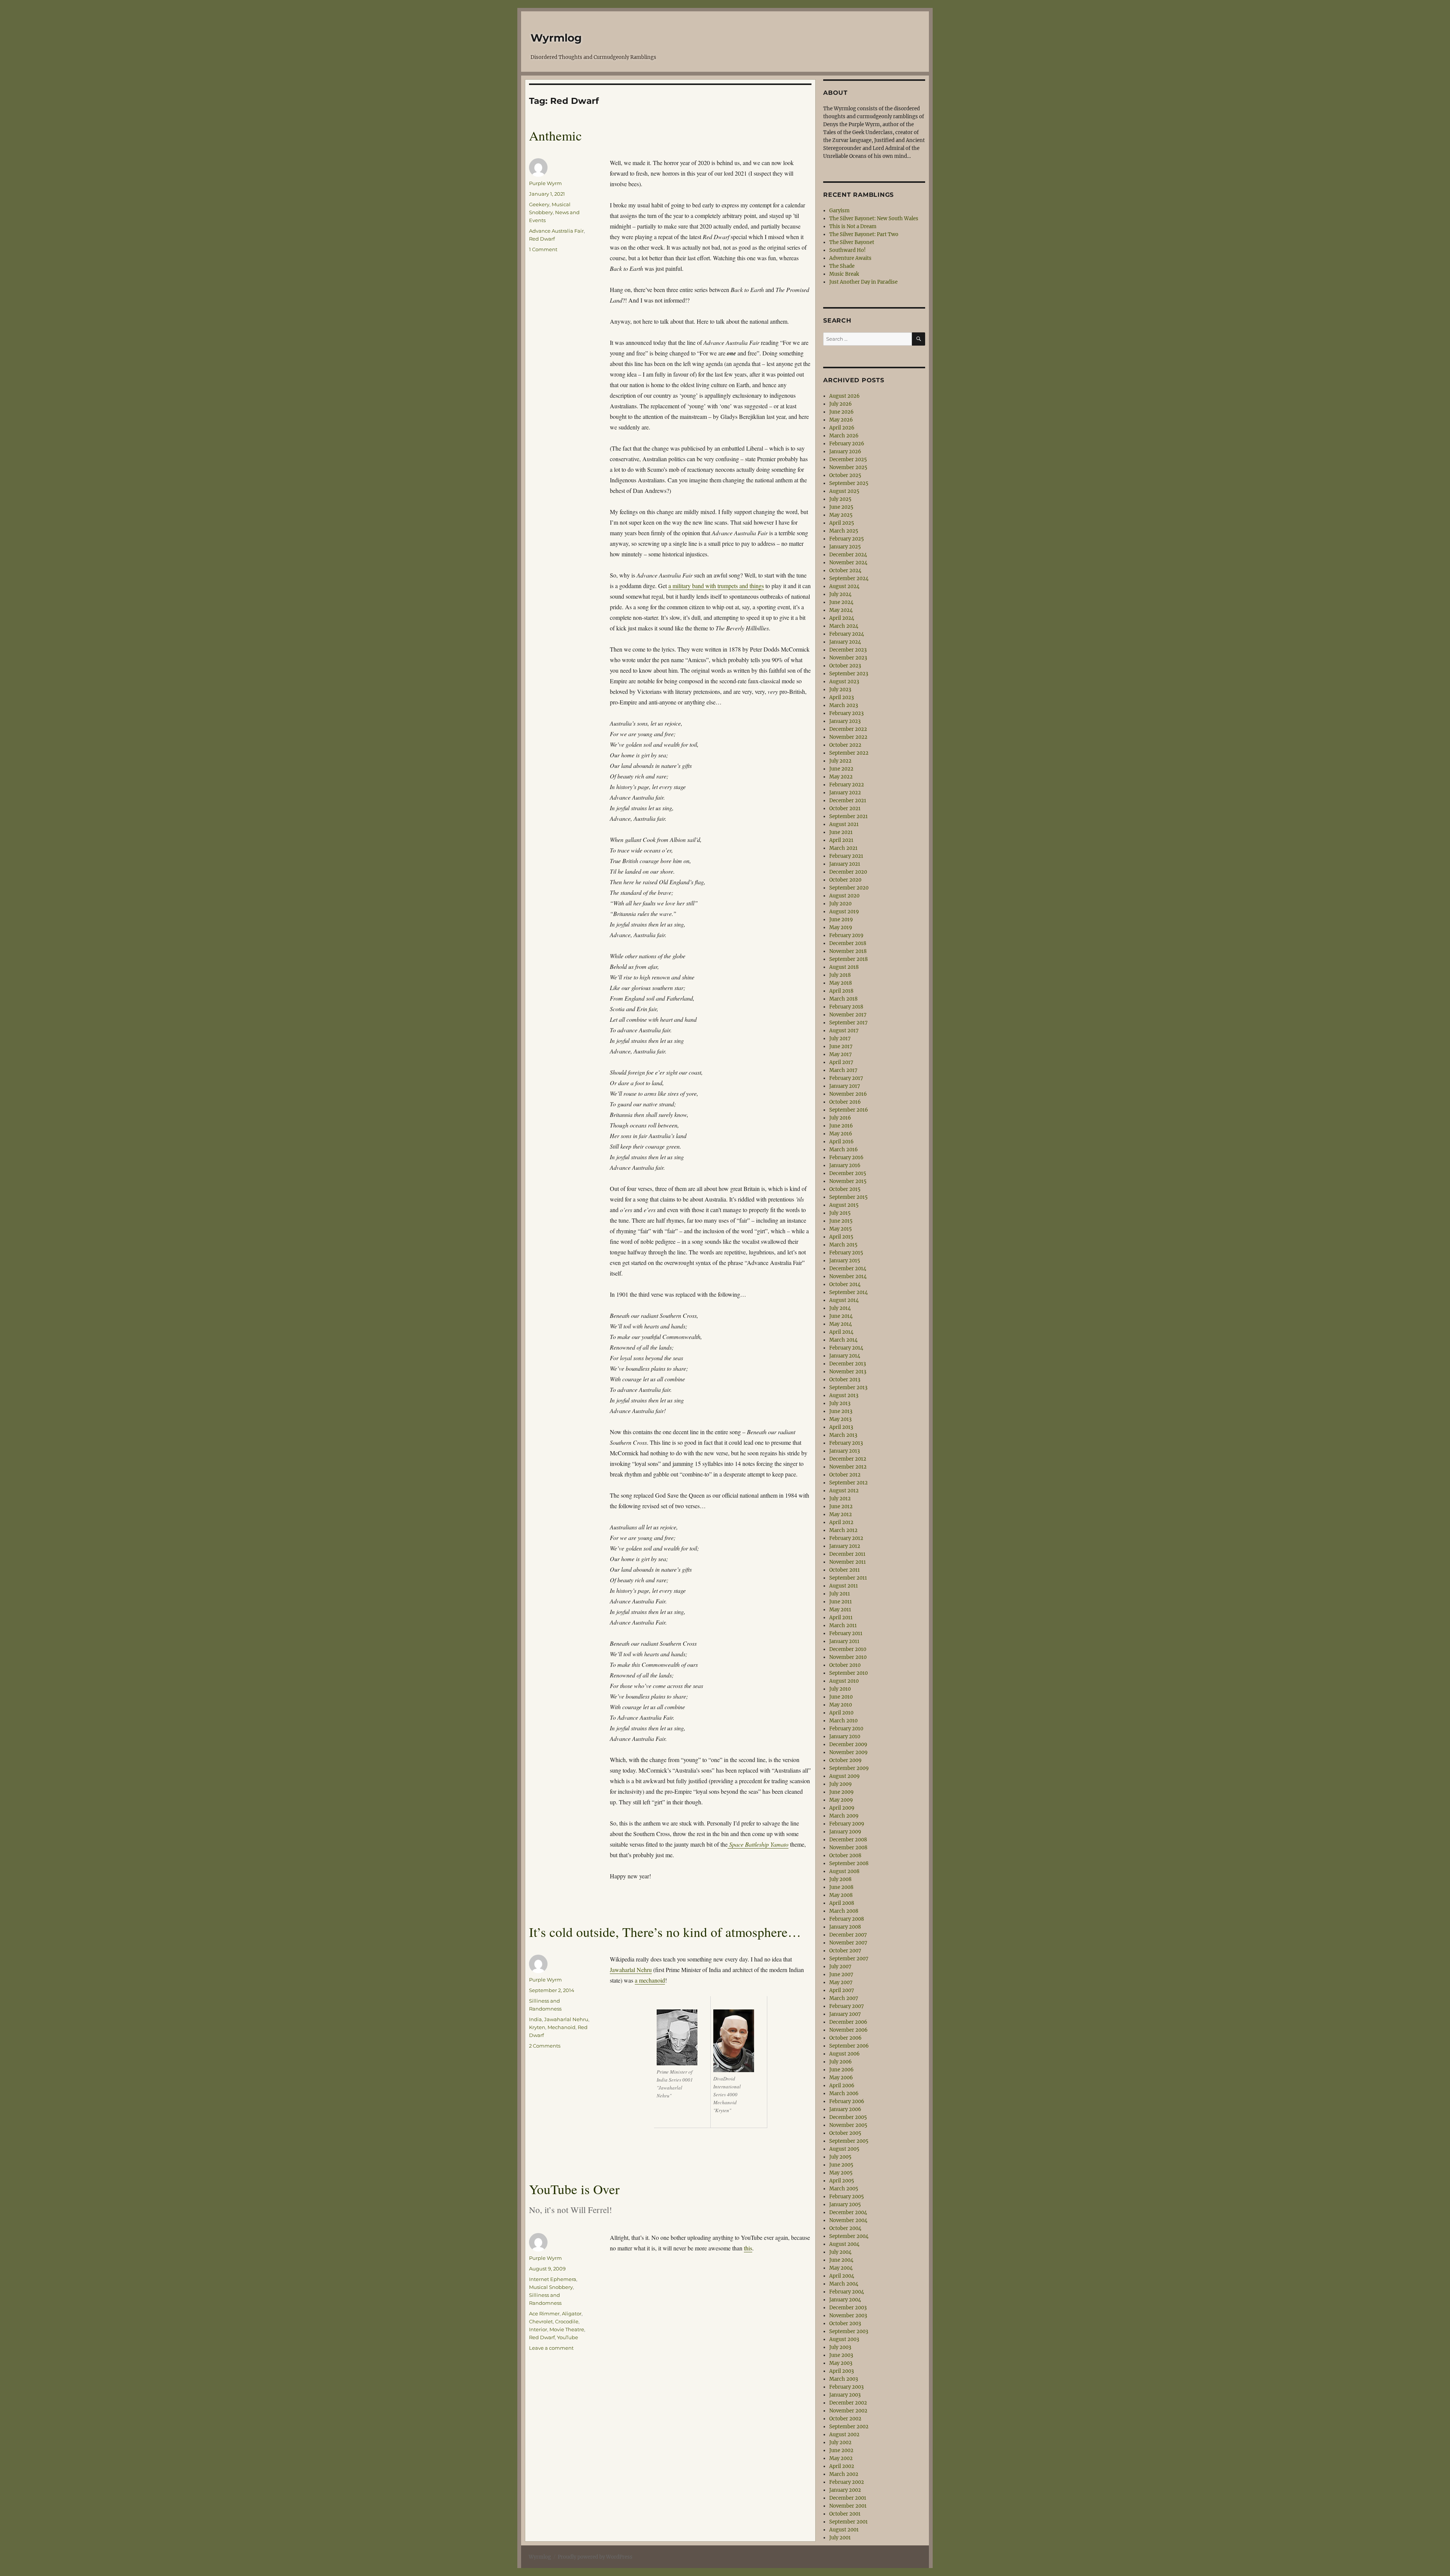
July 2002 (840, 2442)
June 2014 (841, 1316)
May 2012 (841, 1514)
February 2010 (846, 1729)
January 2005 (845, 2205)
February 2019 (846, 935)
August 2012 (844, 1491)
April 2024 (842, 618)
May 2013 (840, 1419)
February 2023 (846, 713)
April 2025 (842, 523)
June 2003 (841, 2355)
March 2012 (843, 1530)
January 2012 (845, 1546)
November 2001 (848, 2506)
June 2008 (841, 1887)
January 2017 (845, 1086)
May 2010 (841, 1705)
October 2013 (845, 1380)
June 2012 (841, 1507)
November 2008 (848, 1848)
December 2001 (848, 2498)
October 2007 (845, 1951)
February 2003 (846, 2387)
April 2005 (842, 2181)
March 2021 (843, 848)
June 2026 (841, 412)
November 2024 (848, 563)
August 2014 (844, 1300)
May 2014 (841, 1324)
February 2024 (847, 634)
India (535, 2019)
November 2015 (848, 1181)
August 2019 (844, 912)
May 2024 (841, 610)
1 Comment (543, 249)
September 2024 (849, 578)
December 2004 (848, 2212)
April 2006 (842, 2086)
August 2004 (844, 2244)
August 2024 (844, 586)
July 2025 (840, 499)
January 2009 (845, 1832)
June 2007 (841, 1974)
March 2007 (844, 1998)
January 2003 (845, 2395)
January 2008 (845, 1927)
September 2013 (848, 1388)
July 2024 (840, 594)
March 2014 (843, 1340)
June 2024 (841, 602)
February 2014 (846, 1348)
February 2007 (847, 2006)
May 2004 (841, 2268)
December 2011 (847, 1554)
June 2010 (841, 1697)
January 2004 (845, 2300)
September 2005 (849, 2141)
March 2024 (844, 626)
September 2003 (849, 2331)
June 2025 (841, 507)
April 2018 (841, 991)
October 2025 (845, 475)
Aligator (572, 2313)
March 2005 (844, 2189)
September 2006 (849, 2046)
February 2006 (847, 2101)
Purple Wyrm (545, 183)
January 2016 (845, 1165)
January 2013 (845, 1451)
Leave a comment (551, 2348)
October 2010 (845, 1665)
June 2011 (841, 1602)
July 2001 (840, 2538)
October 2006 (845, 2038)
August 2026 (845, 396)
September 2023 (849, 674)
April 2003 (841, 2371)
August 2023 (844, 682)
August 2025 (844, 491)
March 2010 (843, 1721)
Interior (538, 2329)
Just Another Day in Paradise (863, 282)
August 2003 (844, 2339)
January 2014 (845, 1356)
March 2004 (844, 2284)
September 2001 (848, 2522)
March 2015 (843, 1245)
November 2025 (848, 467)
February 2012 (846, 1538)
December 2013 (848, 1364)
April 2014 (841, 1332)
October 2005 (845, 2133)
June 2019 (841, 920)
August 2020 (844, 896)
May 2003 (841, 2363)
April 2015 (841, 1237)
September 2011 (848, 1578)
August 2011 (844, 1586)
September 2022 (849, 753)
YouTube (568, 2337)
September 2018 (848, 959)
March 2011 (843, 1625)
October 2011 (845, 1570)
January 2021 (845, 864)
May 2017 (841, 1054)
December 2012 (848, 1459)
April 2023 (841, 697)
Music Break (844, 274)
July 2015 (840, 1213)
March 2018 (843, 999)
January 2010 (845, 1737)
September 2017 (848, 1023)
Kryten (537, 2027)
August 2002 (844, 2435)
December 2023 (848, 650)
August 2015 (844, 1205)
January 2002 (845, 2490)
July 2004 (840, 2252)
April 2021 (841, 840)
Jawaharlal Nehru (631, 1970)
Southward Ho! (848, 250)
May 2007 (841, 1982)
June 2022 (841, 769)
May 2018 (841, 983)
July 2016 (840, 1118)
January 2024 (845, 642)
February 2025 (847, 539)
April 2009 (842, 1808)
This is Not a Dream (853, 226)
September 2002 (849, 2427)
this (748, 2248)
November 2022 (848, 737)
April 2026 (842, 428)
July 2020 (840, 904)
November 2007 (848, 1943)
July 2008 (840, 1879)
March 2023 (844, 705)
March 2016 (844, 1150)
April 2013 (841, 1427)
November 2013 (848, 1372)
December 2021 (848, 801)
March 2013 (843, 1435)
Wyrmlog (556, 38)
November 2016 (848, 1094)
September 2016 (849, 1110)
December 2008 (848, 1840)
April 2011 (841, 1618)
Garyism (839, 211)
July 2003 (840, 2347)
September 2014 (848, 1292)
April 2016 (841, 1142)
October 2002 (845, 2419)
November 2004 (848, 2220)
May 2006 (841, 2078)
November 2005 (848, 2125)
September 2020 (849, 888)
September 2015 (848, 1197)
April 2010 (841, 1713)
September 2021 (848, 816)
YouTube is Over (574, 2189)
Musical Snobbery (551, 2287)
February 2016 (846, 1158)
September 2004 (849, 2236)
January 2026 (845, 452)
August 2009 (845, 1776)
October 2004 (845, 2228)
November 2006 (848, 2030)
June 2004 (841, 2260)
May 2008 (841, 1895)
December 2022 (848, 729)
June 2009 (841, 1792)
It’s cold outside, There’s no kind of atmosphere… (665, 1932)
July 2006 (841, 2062)
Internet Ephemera (553, 2279)
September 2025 (849, 483)
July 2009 (841, 1784)
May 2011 (840, 1610)
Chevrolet (541, 2321)
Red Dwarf (542, 239)
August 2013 (844, 1395)
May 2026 (841, 420)
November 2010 (848, 1657)
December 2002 (848, 2403)
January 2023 (845, 721)
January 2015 (845, 1261)
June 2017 (841, 1046)
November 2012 (848, 1467)
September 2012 (848, 1483)
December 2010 (848, 1649)
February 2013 (846, 1443)
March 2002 (844, 2474)
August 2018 (844, 967)
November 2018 (848, 951)
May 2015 (841, 1229)
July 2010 (840, 1689)
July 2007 (840, 1967)
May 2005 (841, 2173)
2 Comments (545, 2046)
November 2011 (848, 1562)
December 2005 (848, 2117)
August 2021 (844, 824)
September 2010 (848, 1673)
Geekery (539, 204)
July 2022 (840, 761)
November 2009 (848, 1752)
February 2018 (846, 1007)
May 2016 (841, 1134)
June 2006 (841, 2070)
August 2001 (844, 2530)
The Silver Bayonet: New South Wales (874, 219)
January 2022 (845, 793)
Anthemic (555, 135)
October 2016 (845, 1102)
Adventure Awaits (850, 258)
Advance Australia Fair (556, 231)
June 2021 (841, 832)
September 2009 (849, 1768)
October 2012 (845, 1475)
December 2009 (848, 1744)
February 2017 (846, 1078)
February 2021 (846, 856)
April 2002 (842, 2466)
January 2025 (845, 547)
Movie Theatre (567, 2329)
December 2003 (848, 2308)
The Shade (842, 266)
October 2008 (845, 1856)
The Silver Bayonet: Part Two (864, 234)
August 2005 (844, 2149)
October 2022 (845, 745)
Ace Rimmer (544, 2313)
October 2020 (845, 880)
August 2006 (845, 2054)
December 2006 (848, 2022)
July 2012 (840, 1499)
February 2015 (846, 1253)
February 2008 (847, 1919)
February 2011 (846, 1633)
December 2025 (848, 459)
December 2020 (848, 872)
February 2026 (847, 444)
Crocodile (567, 2321)
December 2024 (848, 555)
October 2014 (845, 1284)
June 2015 (841, 1221)
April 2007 (842, 1990)
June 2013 (841, 1411)
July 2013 (840, 1403)
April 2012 (841, 1522)
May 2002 (841, 2458)
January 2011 (844, 1641)
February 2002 (847, 2482)
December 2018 (848, 943)
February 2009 (847, 1824)
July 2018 (840, 975)
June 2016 (841, 1126)
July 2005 (840, 2157)
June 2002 (841, 2450)
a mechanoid (650, 1980)
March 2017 (843, 1070)
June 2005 (841, 2165)
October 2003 (845, 2323)
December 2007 (848, 1935)
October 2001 (845, 2514)
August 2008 (844, 1871)
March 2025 (844, 531)
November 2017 (848, 1015)
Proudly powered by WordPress (595, 2557)
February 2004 (847, 2292)
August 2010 (844, 1681)
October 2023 (845, 666)
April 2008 (842, 1903)
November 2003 (848, 2316)
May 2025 (841, 515)
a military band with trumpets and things (716, 586)
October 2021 (845, 808)
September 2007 (849, 1959)
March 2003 (844, 2379)
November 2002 (848, 2411)
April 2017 (841, 1062)
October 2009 (845, 1760)
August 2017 (844, 1031)
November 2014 (848, 1276)
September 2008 (849, 1863)
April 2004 (842, 2276)
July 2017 (840, 1039)
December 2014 (848, 1269)
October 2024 (845, 571)
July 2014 (840, 1308)
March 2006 (844, 2093)
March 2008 (844, 1911)
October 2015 (845, 1189)
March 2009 (844, 1816)
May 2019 (841, 927)
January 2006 (845, 2109)
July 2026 (841, 404)
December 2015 (848, 1173)
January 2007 (845, 2014)
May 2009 (841, 1800)
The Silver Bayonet (852, 242)
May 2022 (841, 777)
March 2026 (844, 436)
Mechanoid (561, 2027)
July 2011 (840, 1594)
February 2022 (847, 785)
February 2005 (847, 2197)
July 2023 (840, 690)
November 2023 (848, 658)
